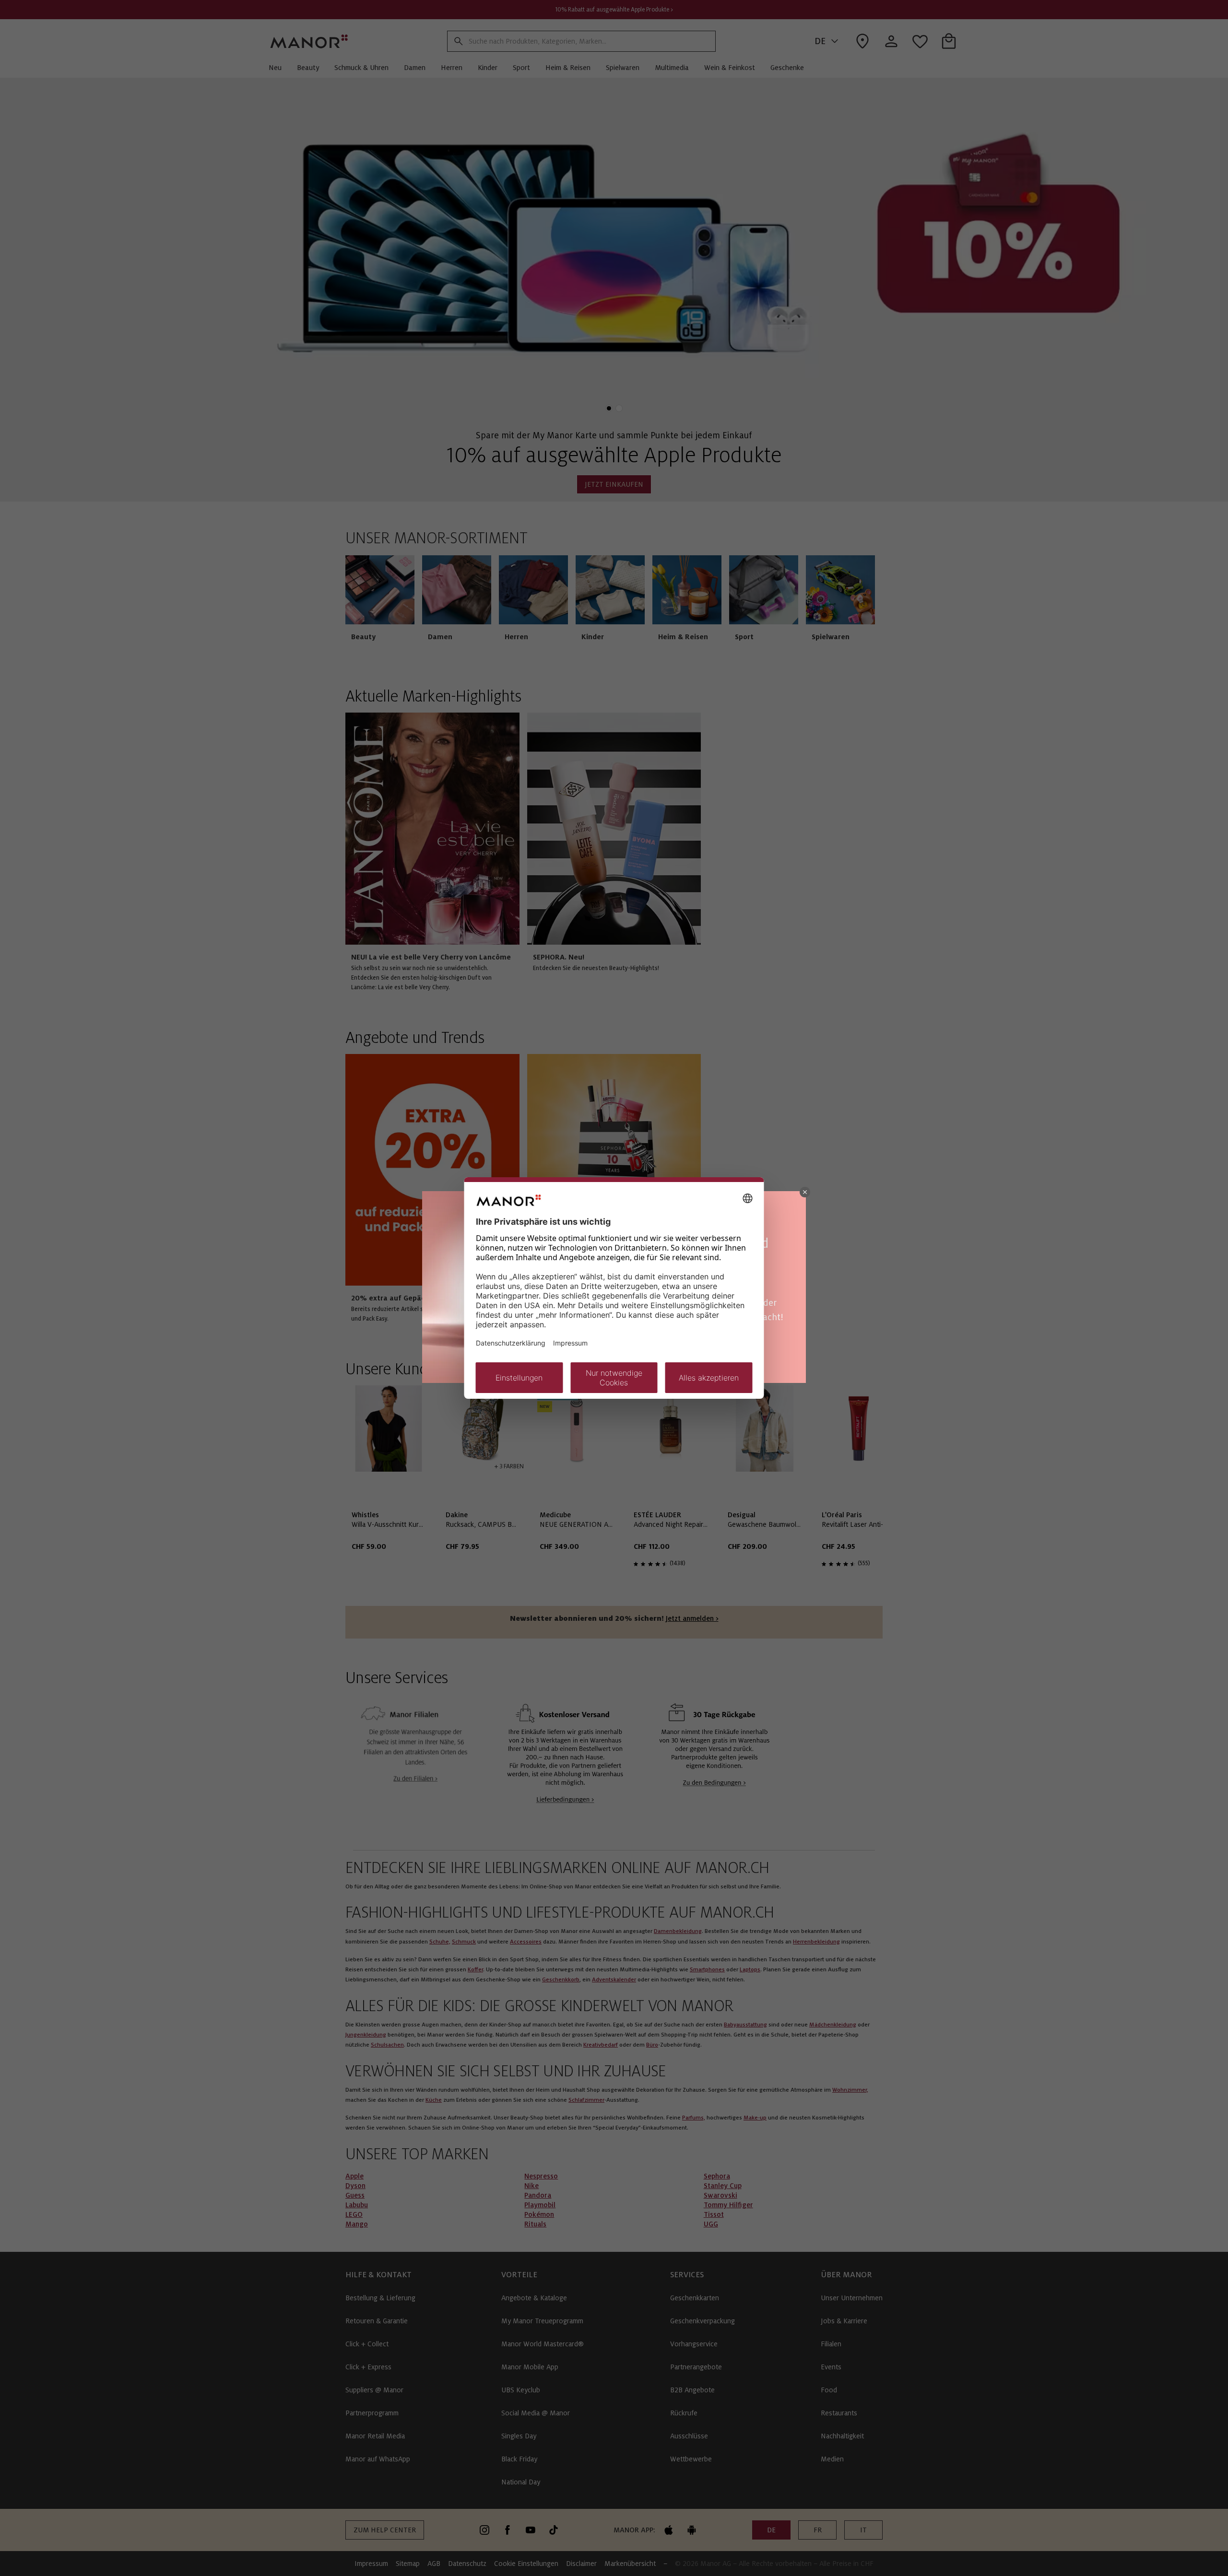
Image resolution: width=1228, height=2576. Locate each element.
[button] (805, 1192)
